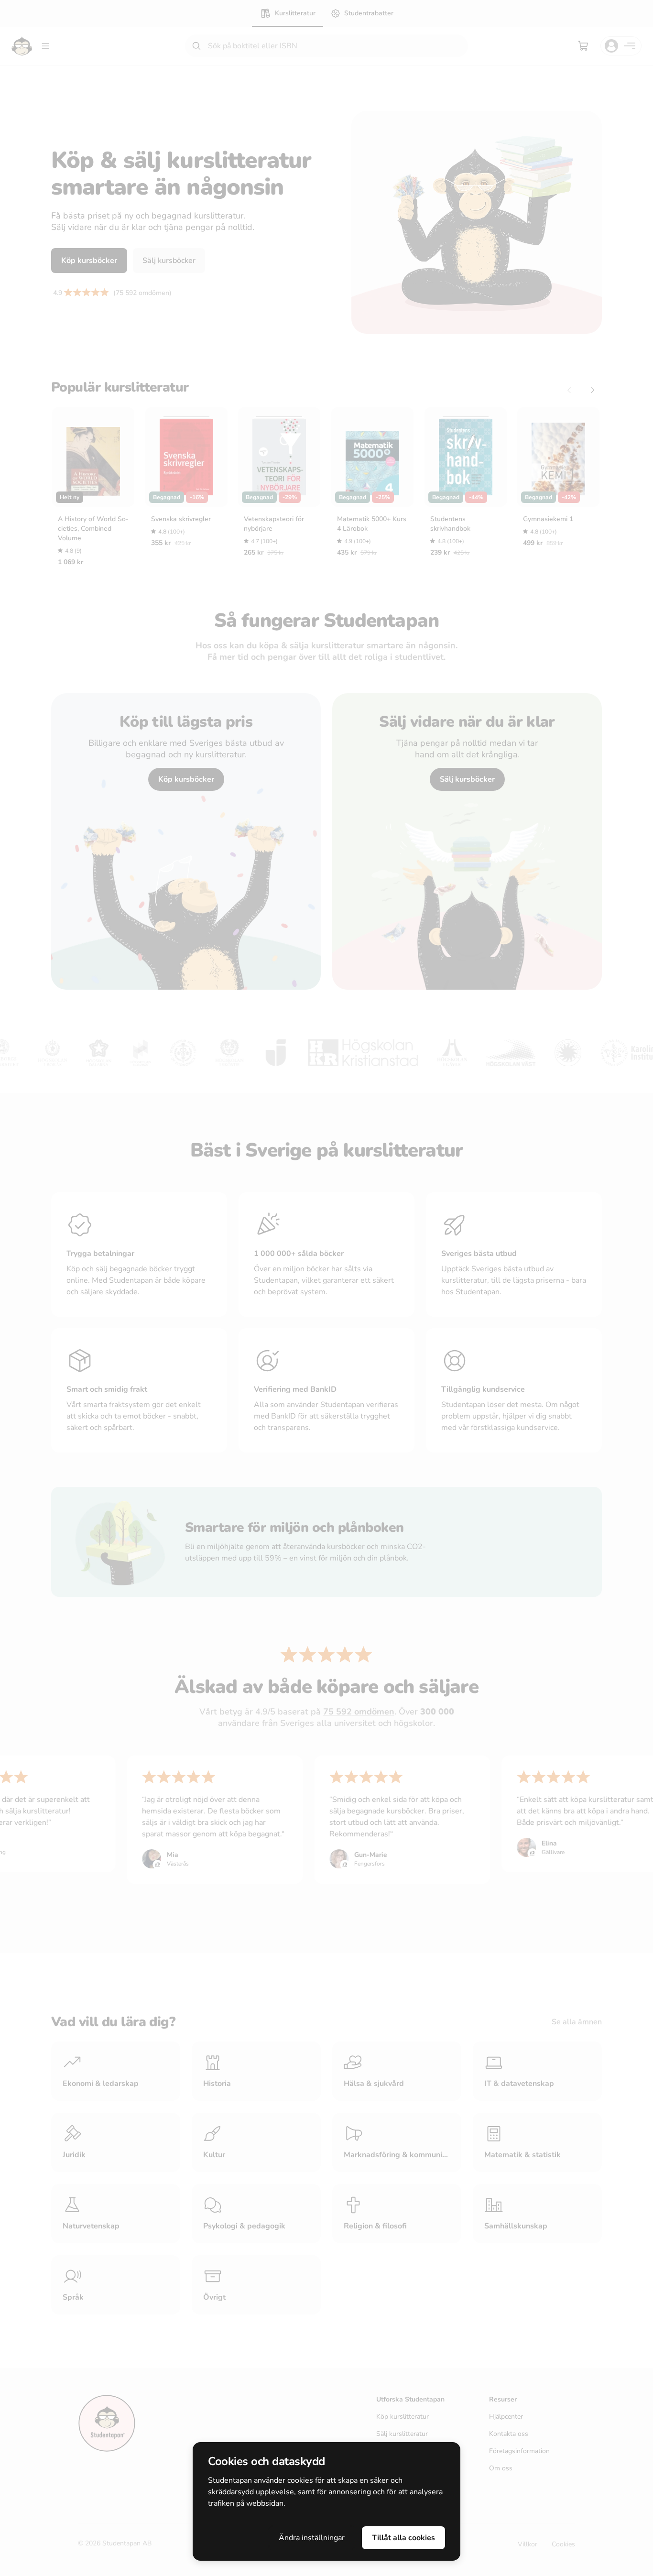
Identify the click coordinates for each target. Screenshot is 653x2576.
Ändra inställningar (312, 2538)
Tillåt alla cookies (403, 2538)
